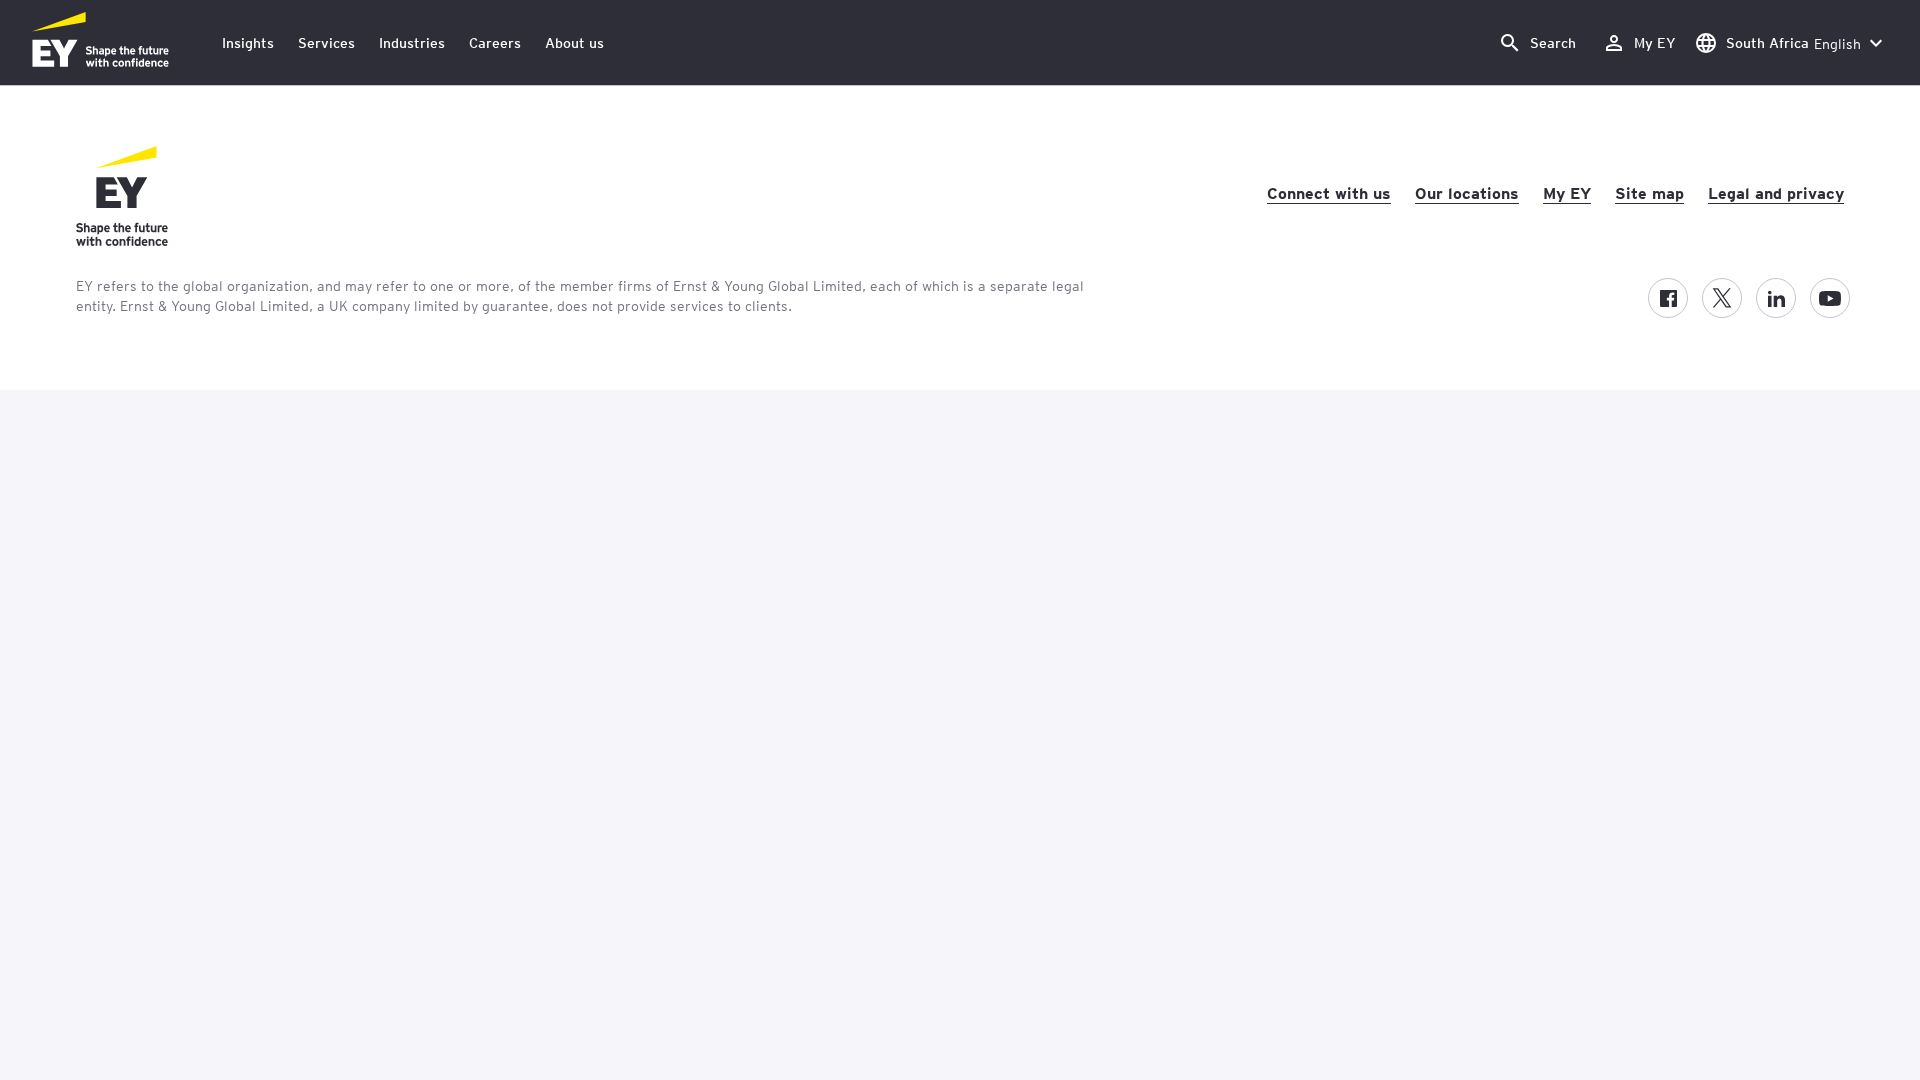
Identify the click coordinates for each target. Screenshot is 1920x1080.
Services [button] (326, 42)
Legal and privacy (1776, 192)
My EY (1567, 192)
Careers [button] (495, 42)
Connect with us (1329, 192)
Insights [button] (248, 42)
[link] (1639, 42)
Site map (1649, 192)
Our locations (1467, 192)
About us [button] (574, 42)
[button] (1537, 42)
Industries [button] (412, 42)
